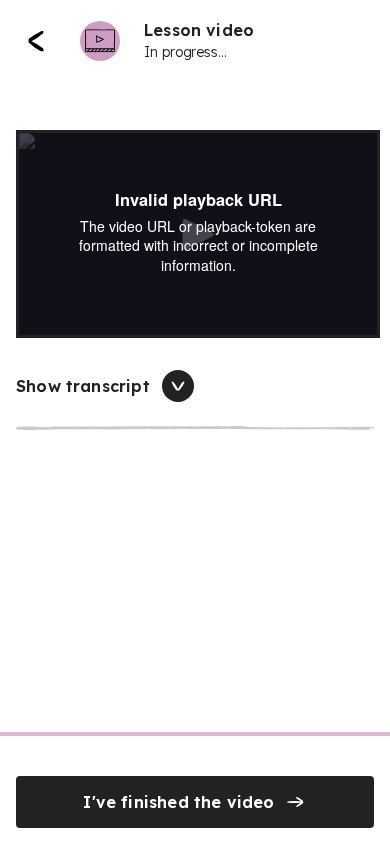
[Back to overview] (36, 41)
